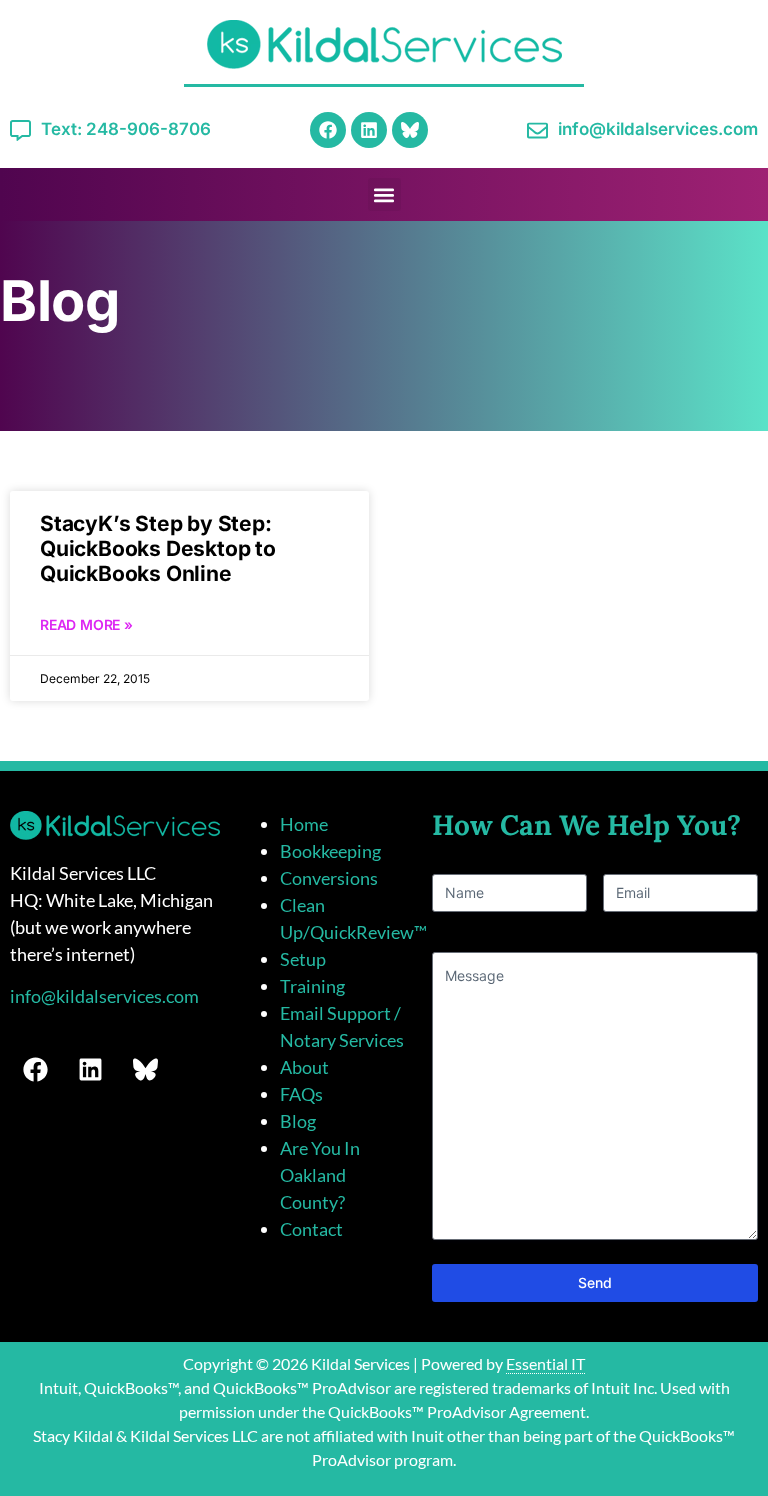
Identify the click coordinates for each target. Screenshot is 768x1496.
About (304, 1067)
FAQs (301, 1094)
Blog (298, 1121)
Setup (303, 959)
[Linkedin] (369, 130)
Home (304, 824)
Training (312, 986)
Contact (311, 1229)
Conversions (329, 878)
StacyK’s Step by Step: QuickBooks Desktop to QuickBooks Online (158, 548)
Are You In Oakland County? (320, 1175)
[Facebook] (328, 130)
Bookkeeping (330, 851)
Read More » (86, 624)
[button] (384, 194)
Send (595, 1282)
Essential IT (545, 1363)
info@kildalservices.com (104, 996)
